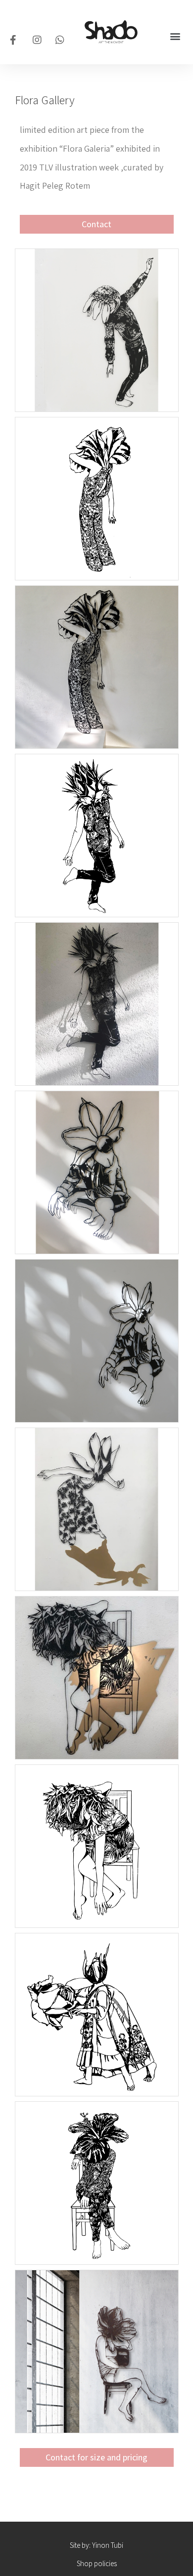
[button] (175, 36)
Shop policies (97, 2563)
